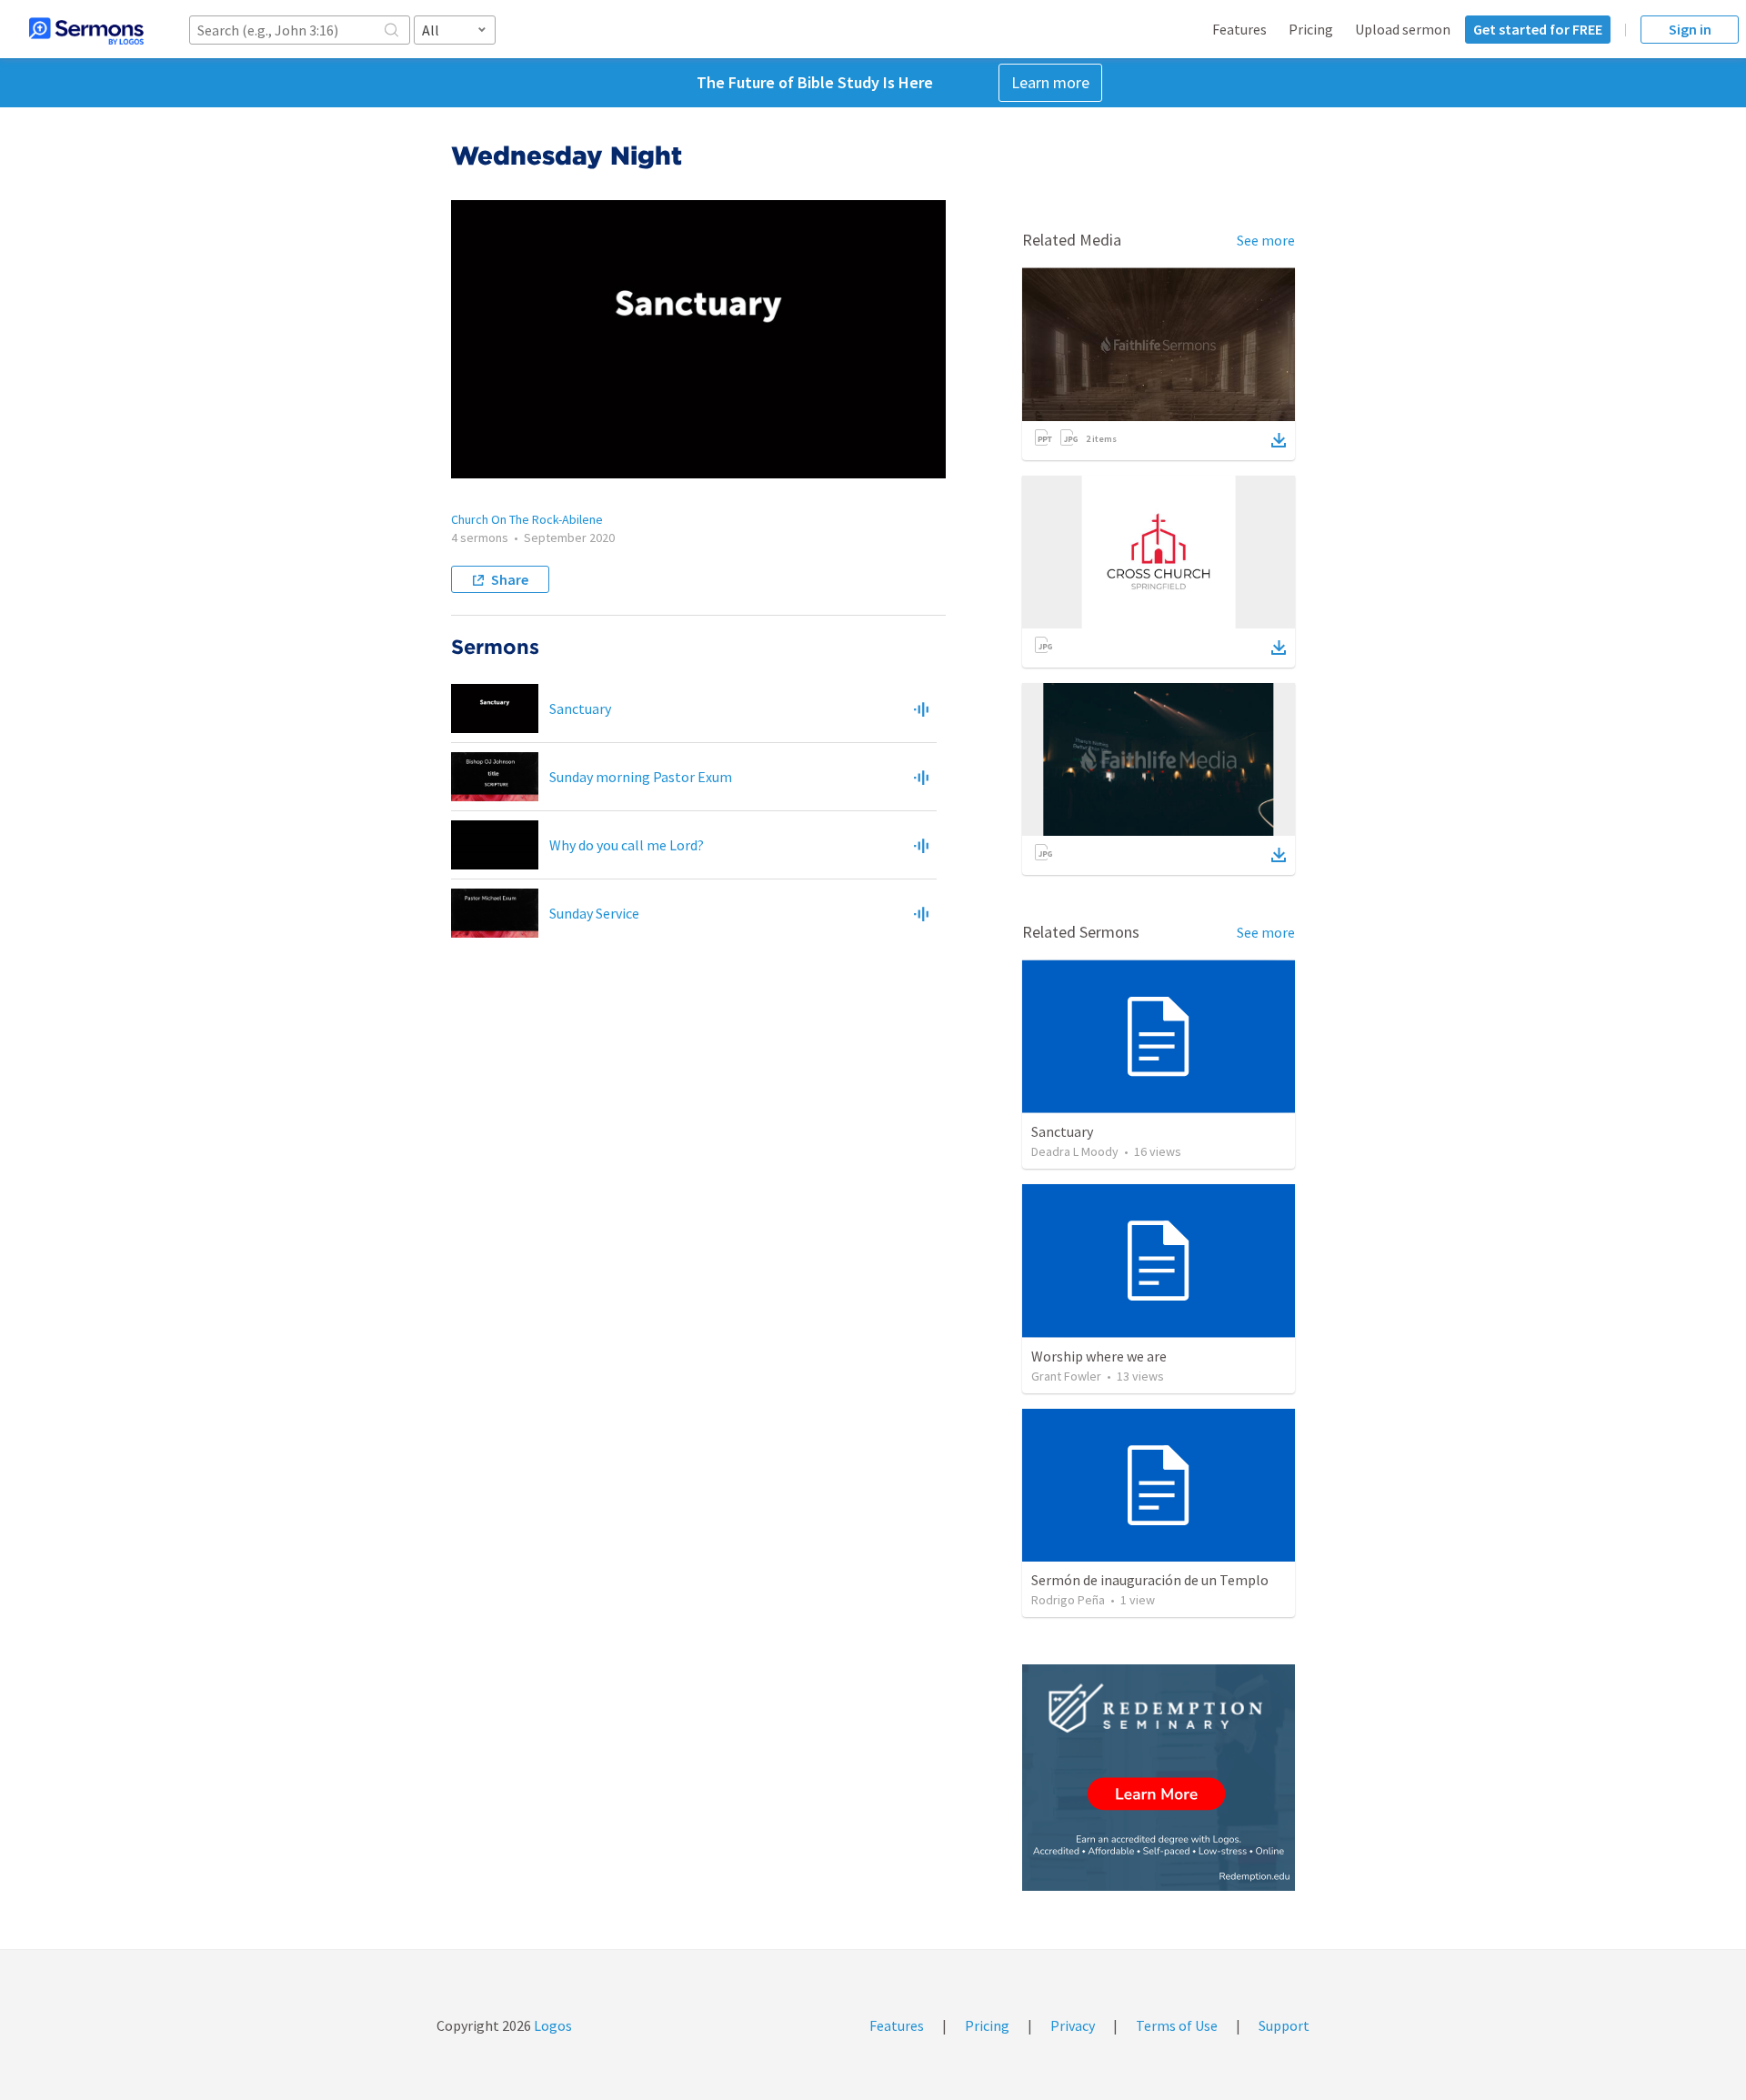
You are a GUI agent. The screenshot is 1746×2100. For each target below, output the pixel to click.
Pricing (1311, 29)
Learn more (1050, 82)
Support (1284, 2025)
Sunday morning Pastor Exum (641, 777)
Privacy (1073, 2025)
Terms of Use (1177, 2025)
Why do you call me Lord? (627, 845)
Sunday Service (594, 913)
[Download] (1279, 440)
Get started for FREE (1538, 29)
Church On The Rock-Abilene (527, 519)
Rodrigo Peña (1068, 1600)
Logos (552, 2025)
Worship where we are (1099, 1356)
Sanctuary (580, 708)
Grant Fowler (1066, 1376)
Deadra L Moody (1075, 1151)
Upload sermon (1403, 29)
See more (1266, 240)
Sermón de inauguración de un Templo (1150, 1580)
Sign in (1690, 29)
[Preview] (921, 708)
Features (1239, 29)
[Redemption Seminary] (1159, 1778)
